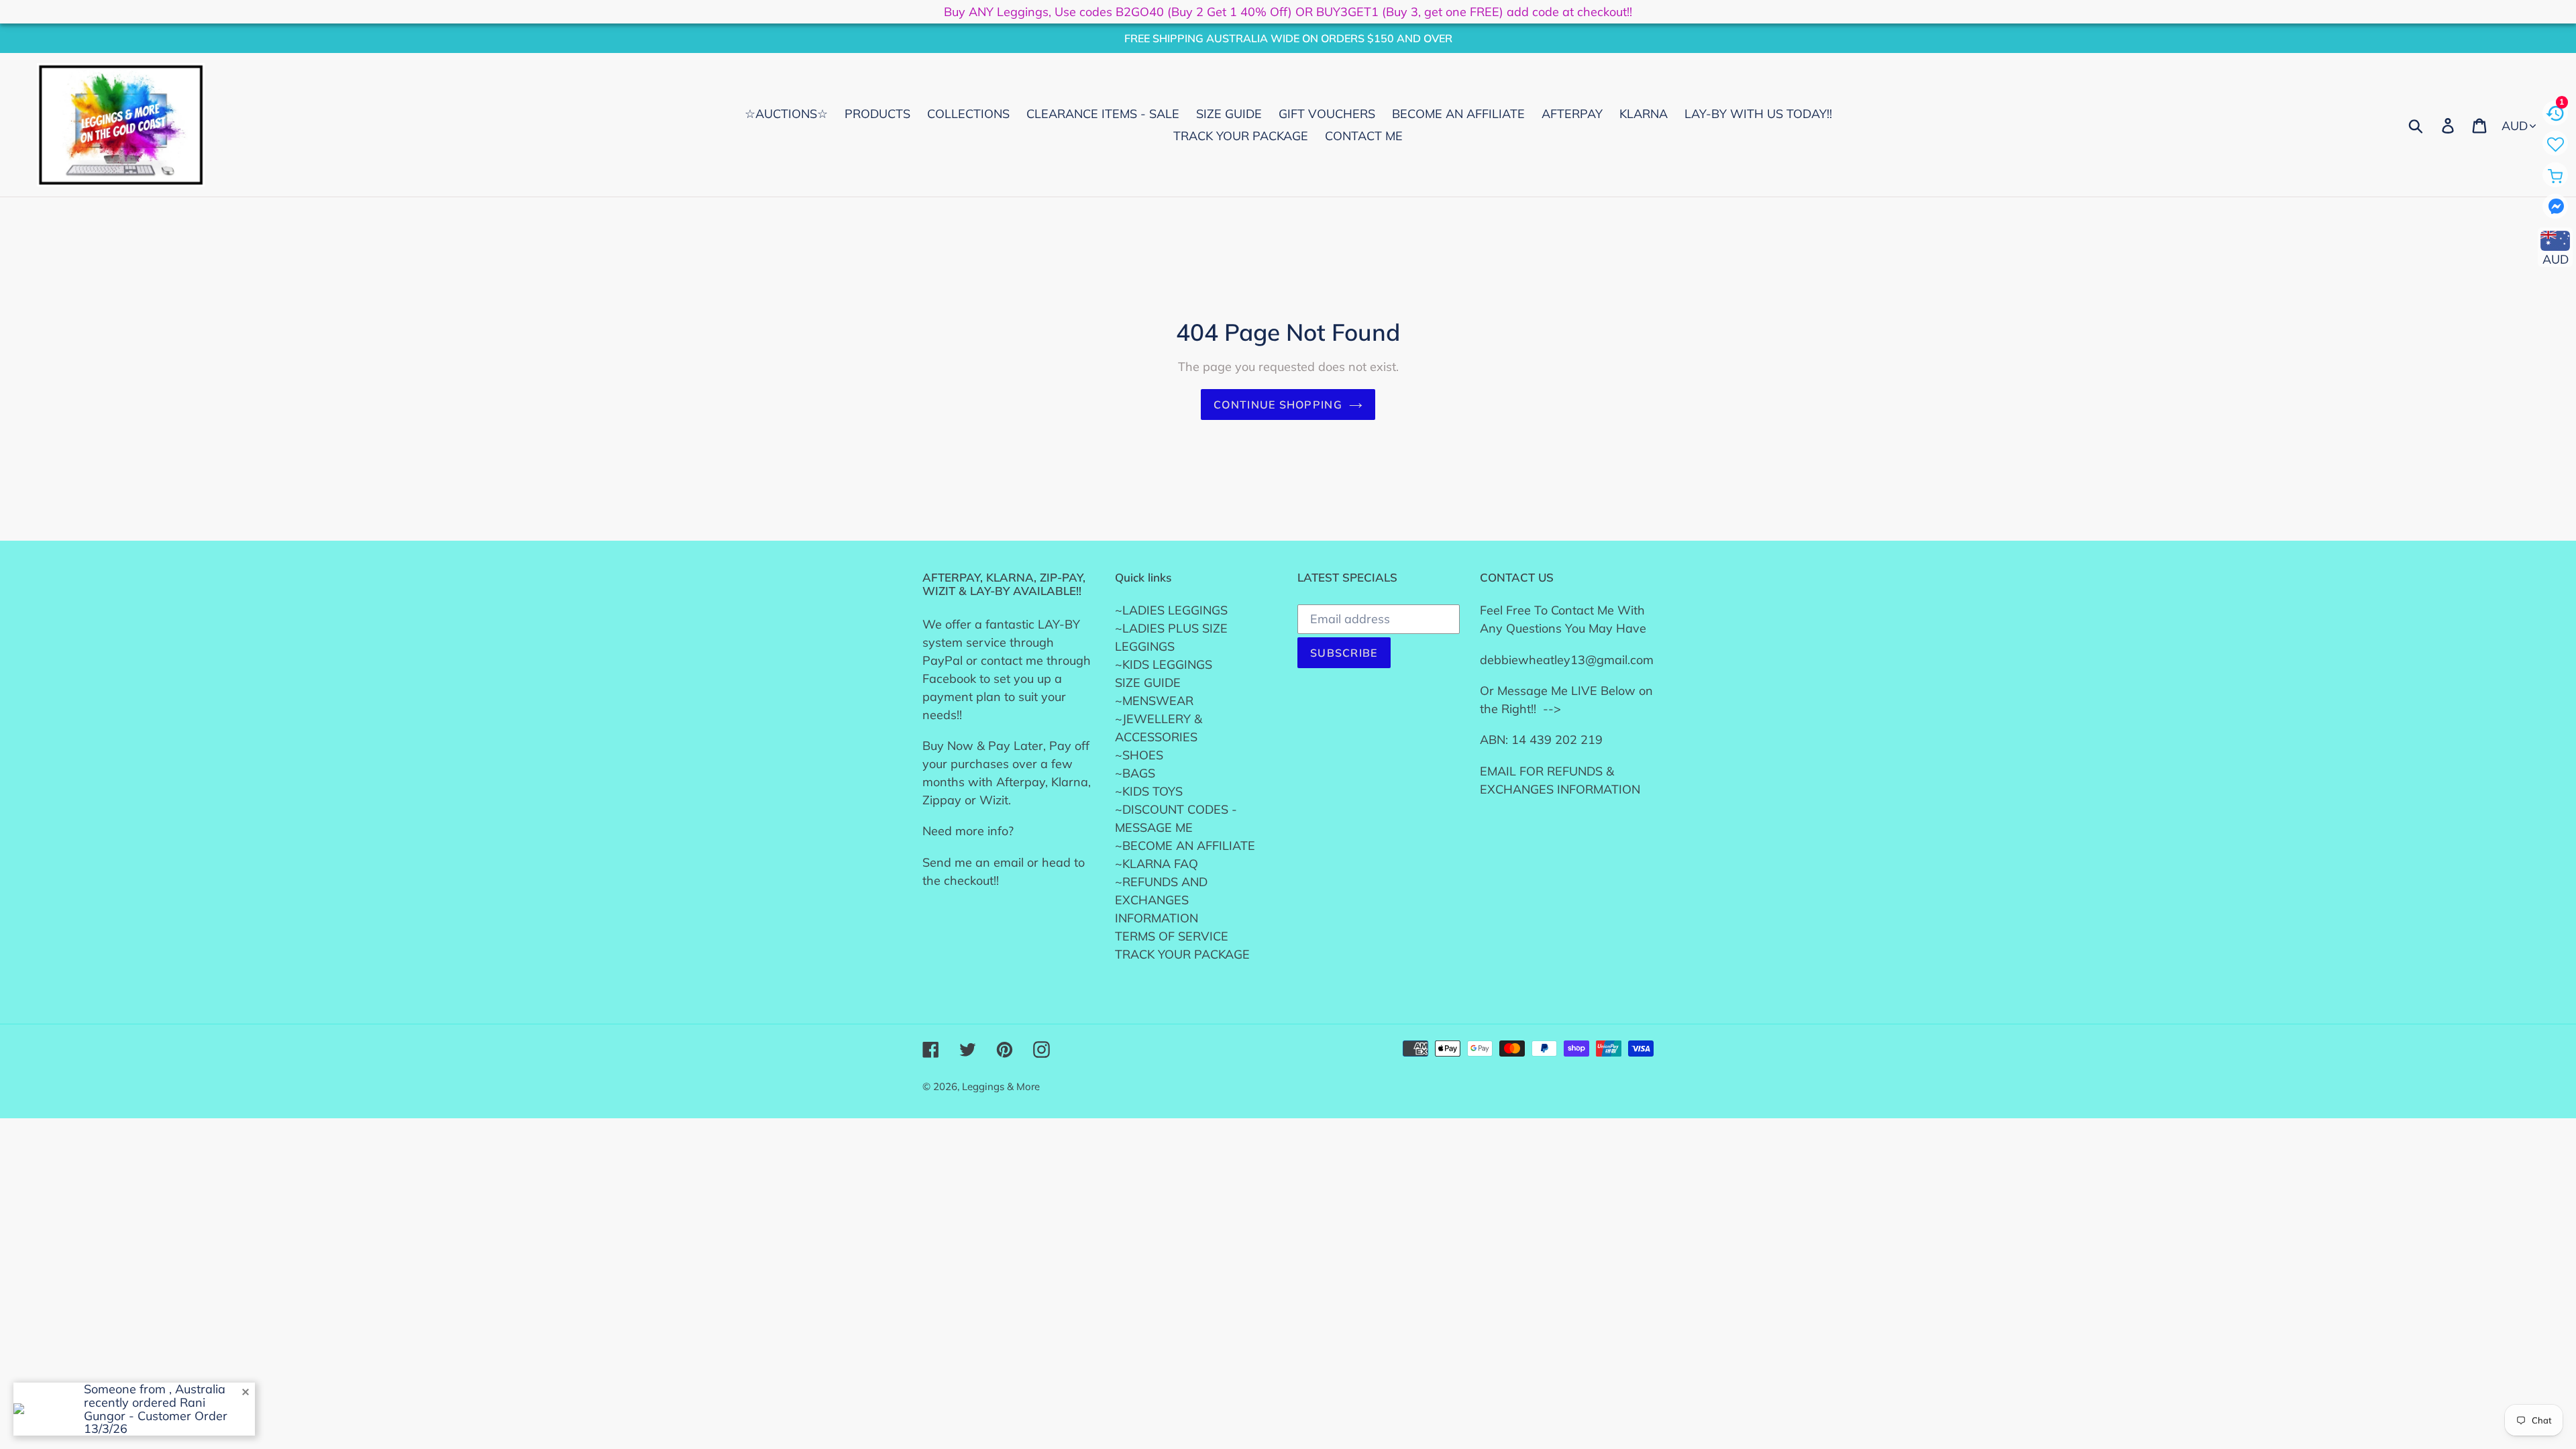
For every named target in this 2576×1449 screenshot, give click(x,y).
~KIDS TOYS (1149, 791)
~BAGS (1135, 773)
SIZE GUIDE (1148, 683)
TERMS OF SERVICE (1172, 936)
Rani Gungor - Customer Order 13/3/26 (156, 1416)
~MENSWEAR (1154, 701)
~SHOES (1139, 755)
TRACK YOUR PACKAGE (1182, 954)
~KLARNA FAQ (1157, 864)
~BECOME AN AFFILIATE (1185, 846)
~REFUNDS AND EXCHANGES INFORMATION (1161, 900)
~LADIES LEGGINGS (1171, 610)
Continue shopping (1278, 405)
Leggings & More (1001, 1086)
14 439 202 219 (1557, 740)
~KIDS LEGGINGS (1164, 664)
